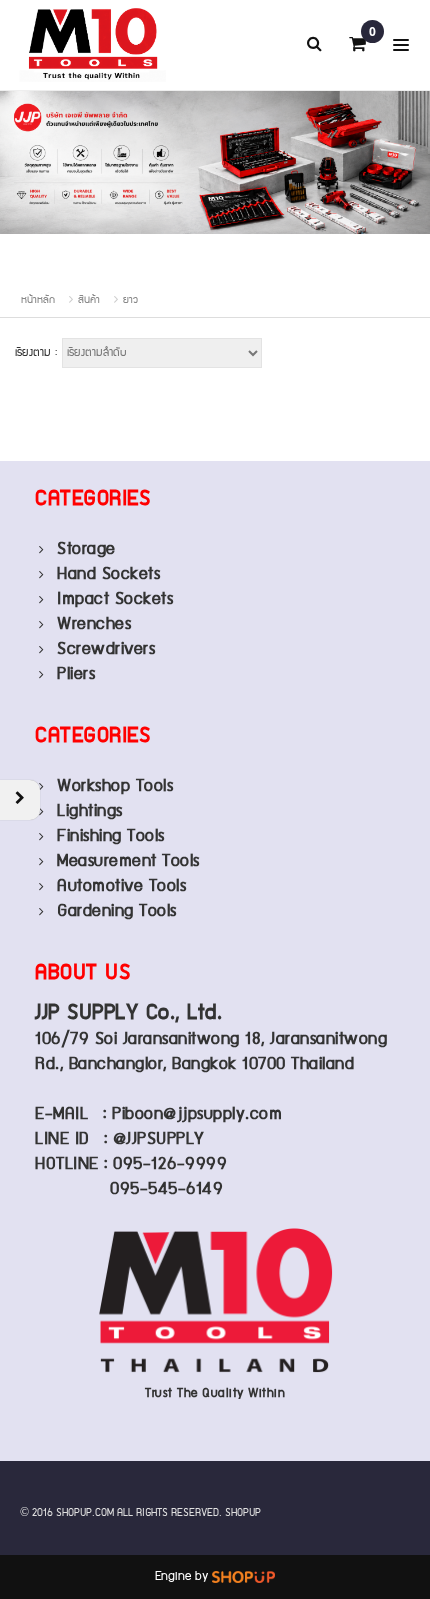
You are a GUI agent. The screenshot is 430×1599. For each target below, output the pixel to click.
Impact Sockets (115, 599)
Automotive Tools (121, 886)
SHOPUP (243, 1513)
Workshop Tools (115, 786)
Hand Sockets (108, 574)
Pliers (76, 674)
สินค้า (89, 300)
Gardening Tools (117, 911)
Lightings (90, 811)
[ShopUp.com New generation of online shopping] (243, 1576)
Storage (86, 549)
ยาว (130, 300)
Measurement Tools (128, 861)
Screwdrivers (106, 649)
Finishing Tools (111, 836)
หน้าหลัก (38, 300)
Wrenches (94, 624)
